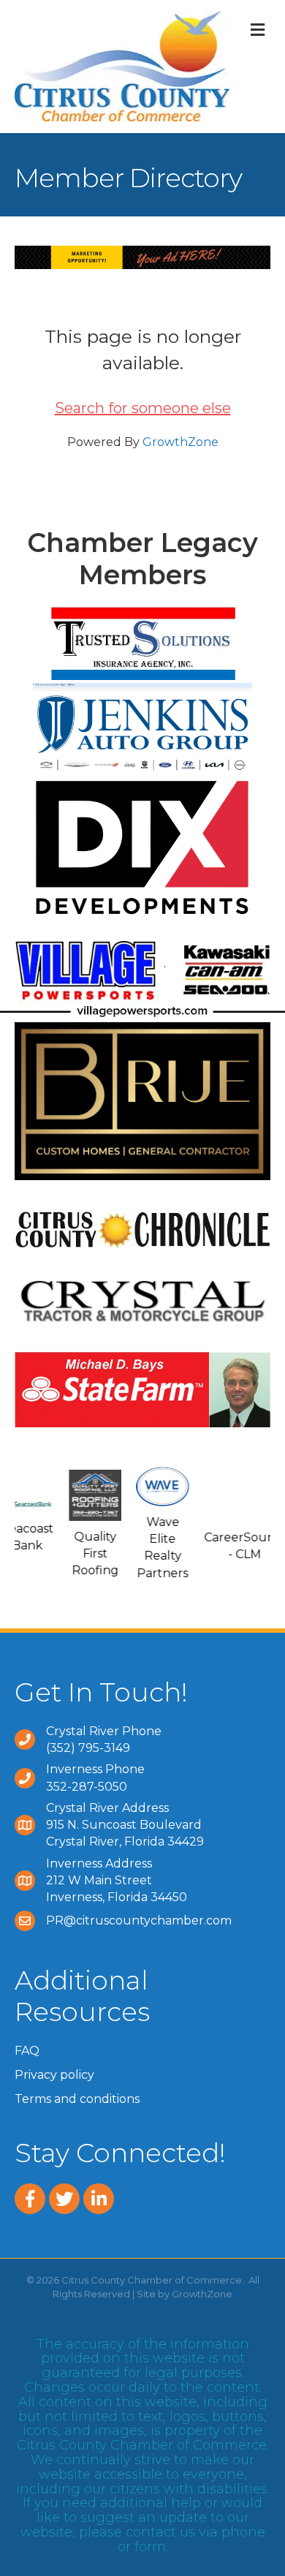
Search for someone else (143, 408)
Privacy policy (54, 2075)
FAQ (27, 2051)
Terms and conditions (77, 2099)
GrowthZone (180, 442)
